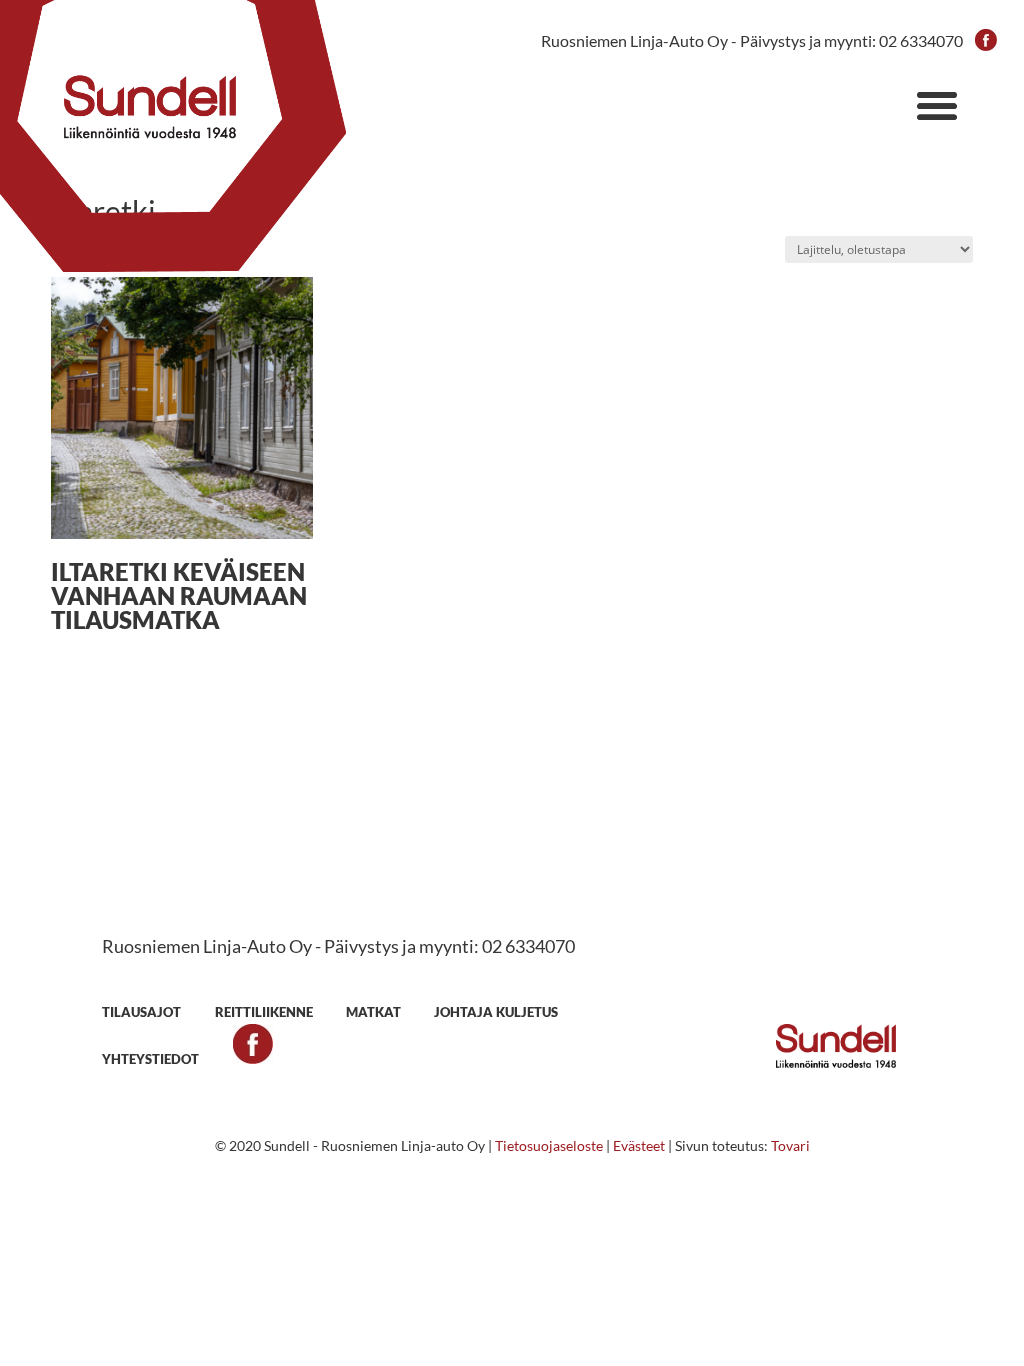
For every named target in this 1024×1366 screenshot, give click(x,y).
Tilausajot (141, 1012)
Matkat (373, 1012)
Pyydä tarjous (512, 869)
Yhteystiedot (150, 1059)
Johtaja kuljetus (496, 1012)
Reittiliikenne (264, 1012)
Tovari (790, 1145)
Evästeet (639, 1145)
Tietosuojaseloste (549, 1145)
